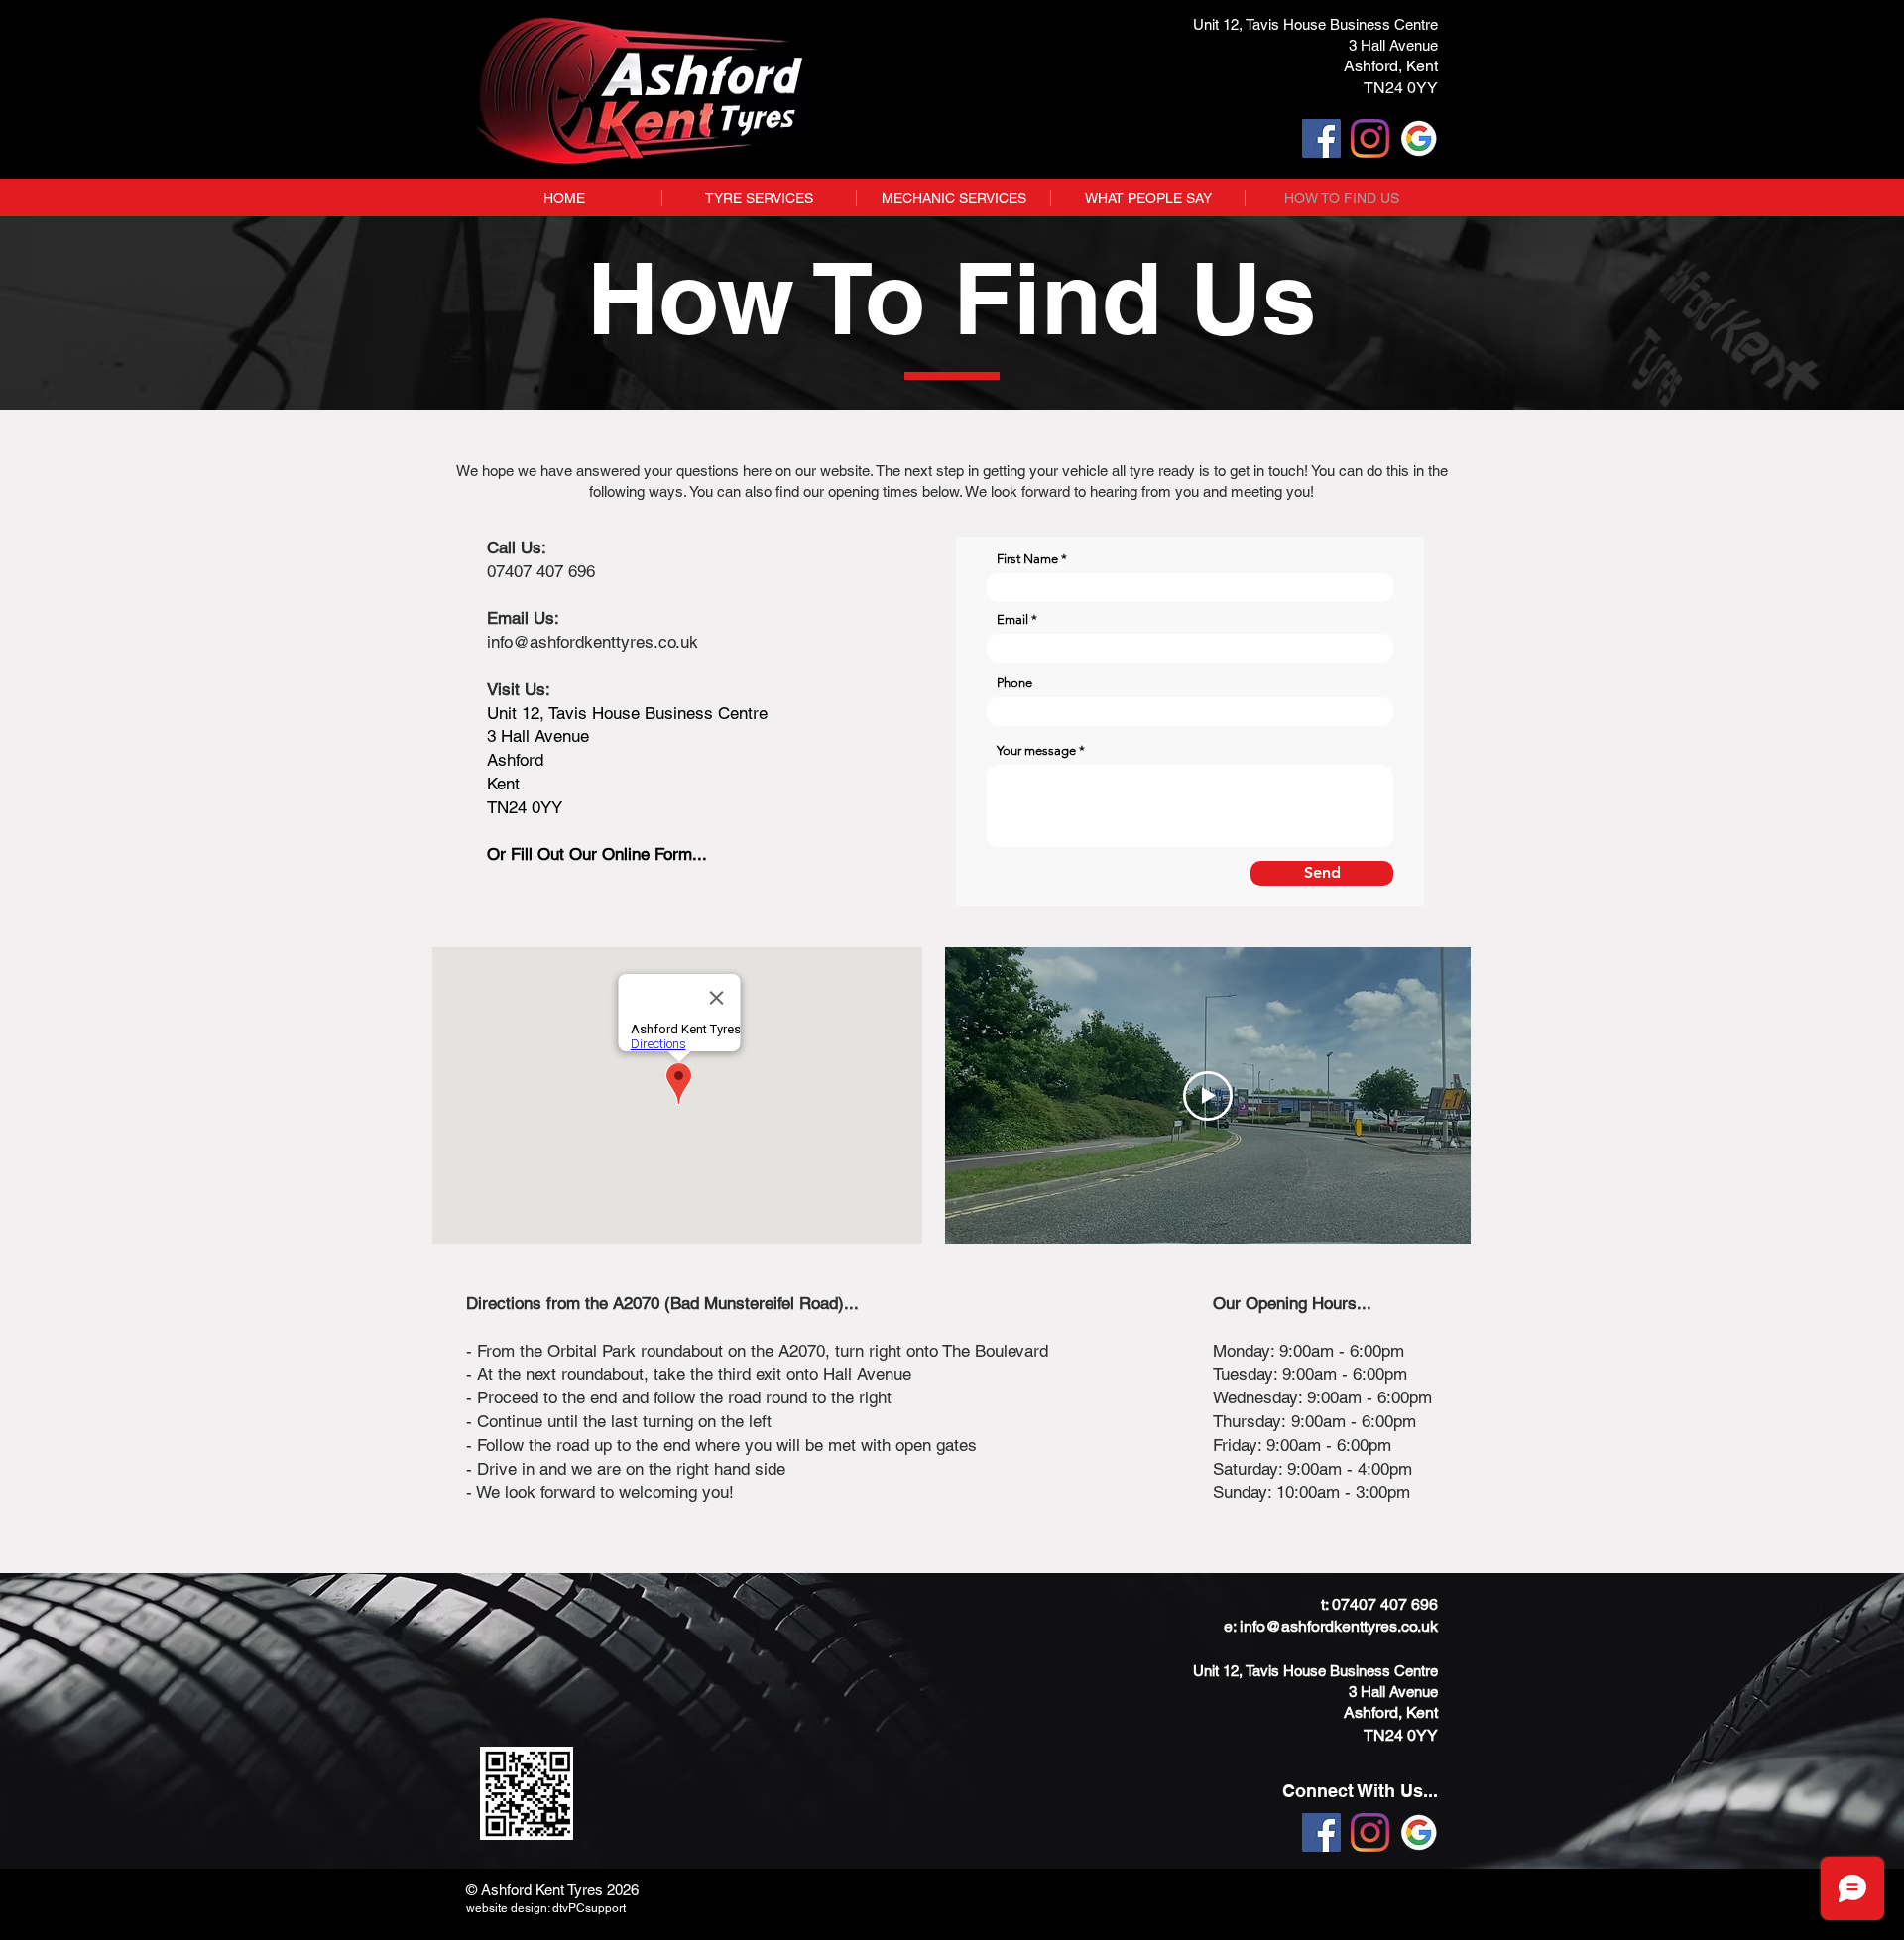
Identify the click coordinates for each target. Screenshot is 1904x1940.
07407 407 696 (1385, 1604)
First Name (1027, 559)
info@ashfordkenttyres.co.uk (1339, 1626)
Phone (1014, 683)
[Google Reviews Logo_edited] (1419, 138)
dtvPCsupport (589, 1908)
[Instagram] (1370, 138)
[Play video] (1208, 1096)
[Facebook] (1321, 138)
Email (1012, 619)
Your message (1036, 750)
